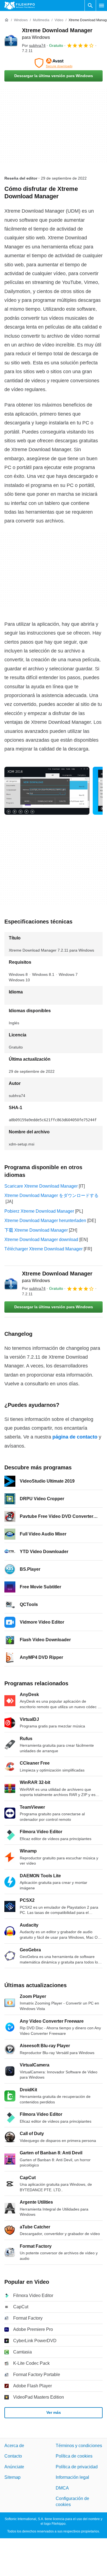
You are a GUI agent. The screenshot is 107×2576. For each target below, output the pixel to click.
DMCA (62, 2488)
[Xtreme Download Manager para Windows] (11, 40)
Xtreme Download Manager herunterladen (45, 1221)
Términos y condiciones (79, 2446)
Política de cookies (74, 2456)
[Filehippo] (20, 6)
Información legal (72, 2477)
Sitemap (12, 2477)
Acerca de (14, 2446)
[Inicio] (7, 20)
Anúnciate (14, 2467)
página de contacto (75, 1437)
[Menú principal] (102, 6)
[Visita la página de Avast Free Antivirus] (54, 63)
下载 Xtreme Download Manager (36, 1230)
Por (34, 45)
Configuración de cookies (72, 2501)
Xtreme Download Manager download (41, 1240)
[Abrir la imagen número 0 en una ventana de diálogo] (47, 791)
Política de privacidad (77, 2467)
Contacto (13, 2456)
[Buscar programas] (90, 6)
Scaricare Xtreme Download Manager (41, 1186)
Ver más (54, 2412)
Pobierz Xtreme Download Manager (39, 1211)
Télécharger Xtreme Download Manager (43, 1249)
